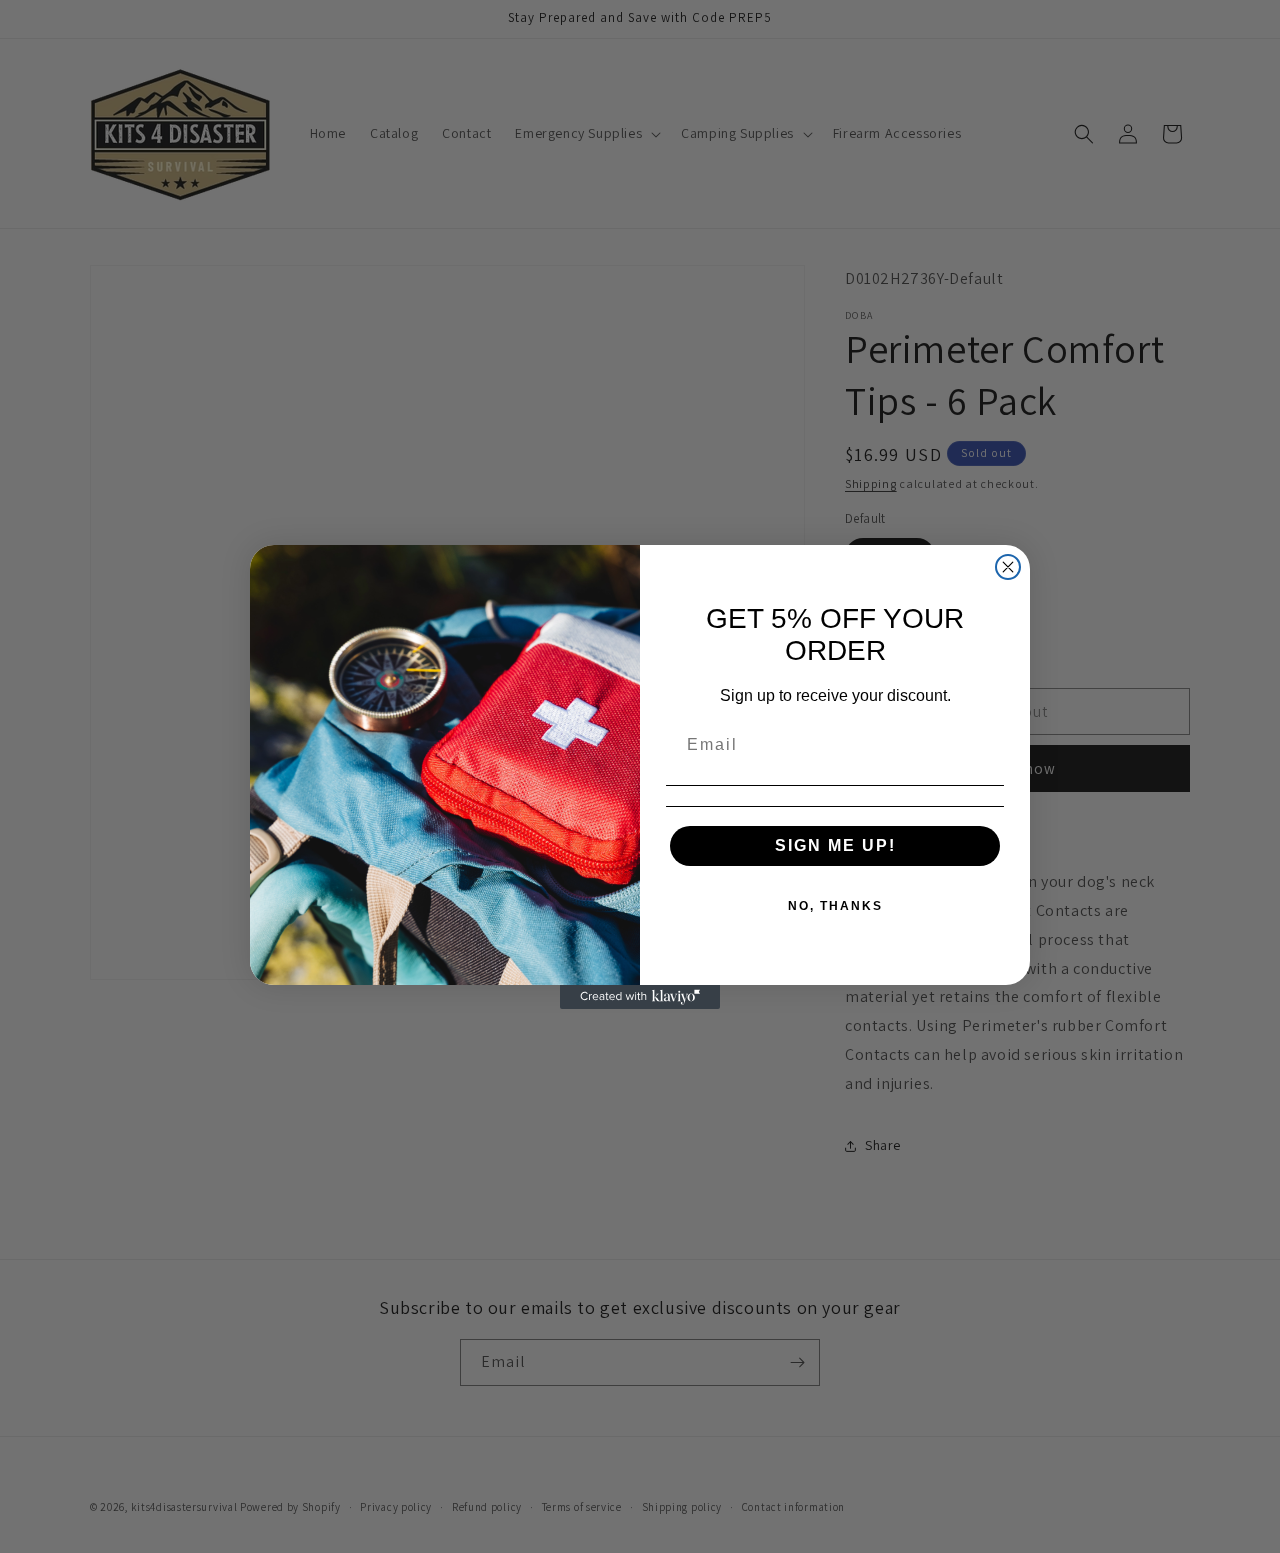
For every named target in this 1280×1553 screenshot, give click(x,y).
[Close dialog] (1008, 567)
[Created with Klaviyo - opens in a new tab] (640, 997)
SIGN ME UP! (835, 845)
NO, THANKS (835, 906)
